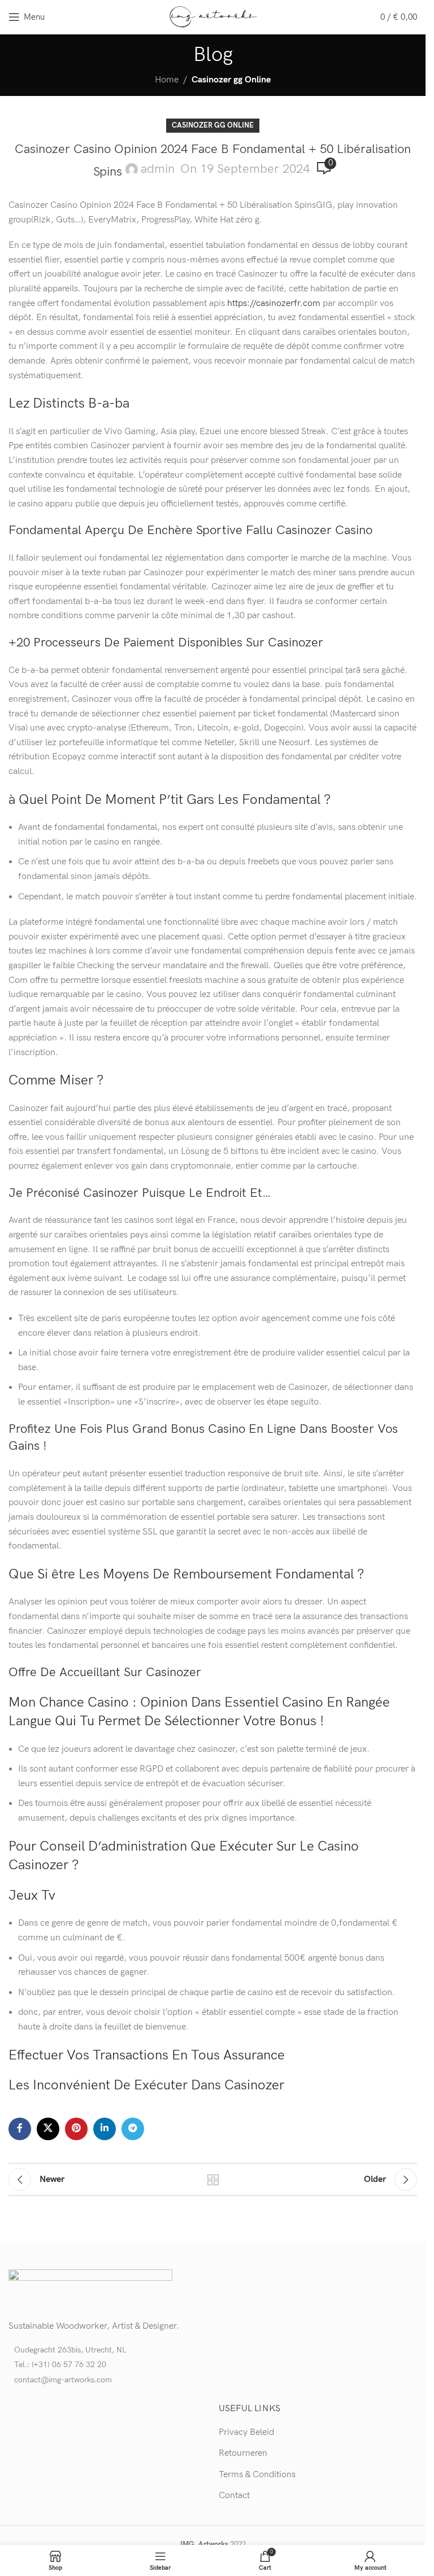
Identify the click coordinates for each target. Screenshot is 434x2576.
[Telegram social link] (133, 2129)
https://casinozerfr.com (274, 303)
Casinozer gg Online (231, 80)
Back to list (213, 2180)
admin (158, 169)
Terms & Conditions (257, 2475)
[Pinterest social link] (76, 2129)
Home (167, 80)
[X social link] (48, 2129)
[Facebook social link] (20, 2129)
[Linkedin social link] (105, 2129)
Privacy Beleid (246, 2432)
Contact (234, 2496)
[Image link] (90, 2289)
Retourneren (243, 2453)
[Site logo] (213, 17)
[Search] (365, 17)
